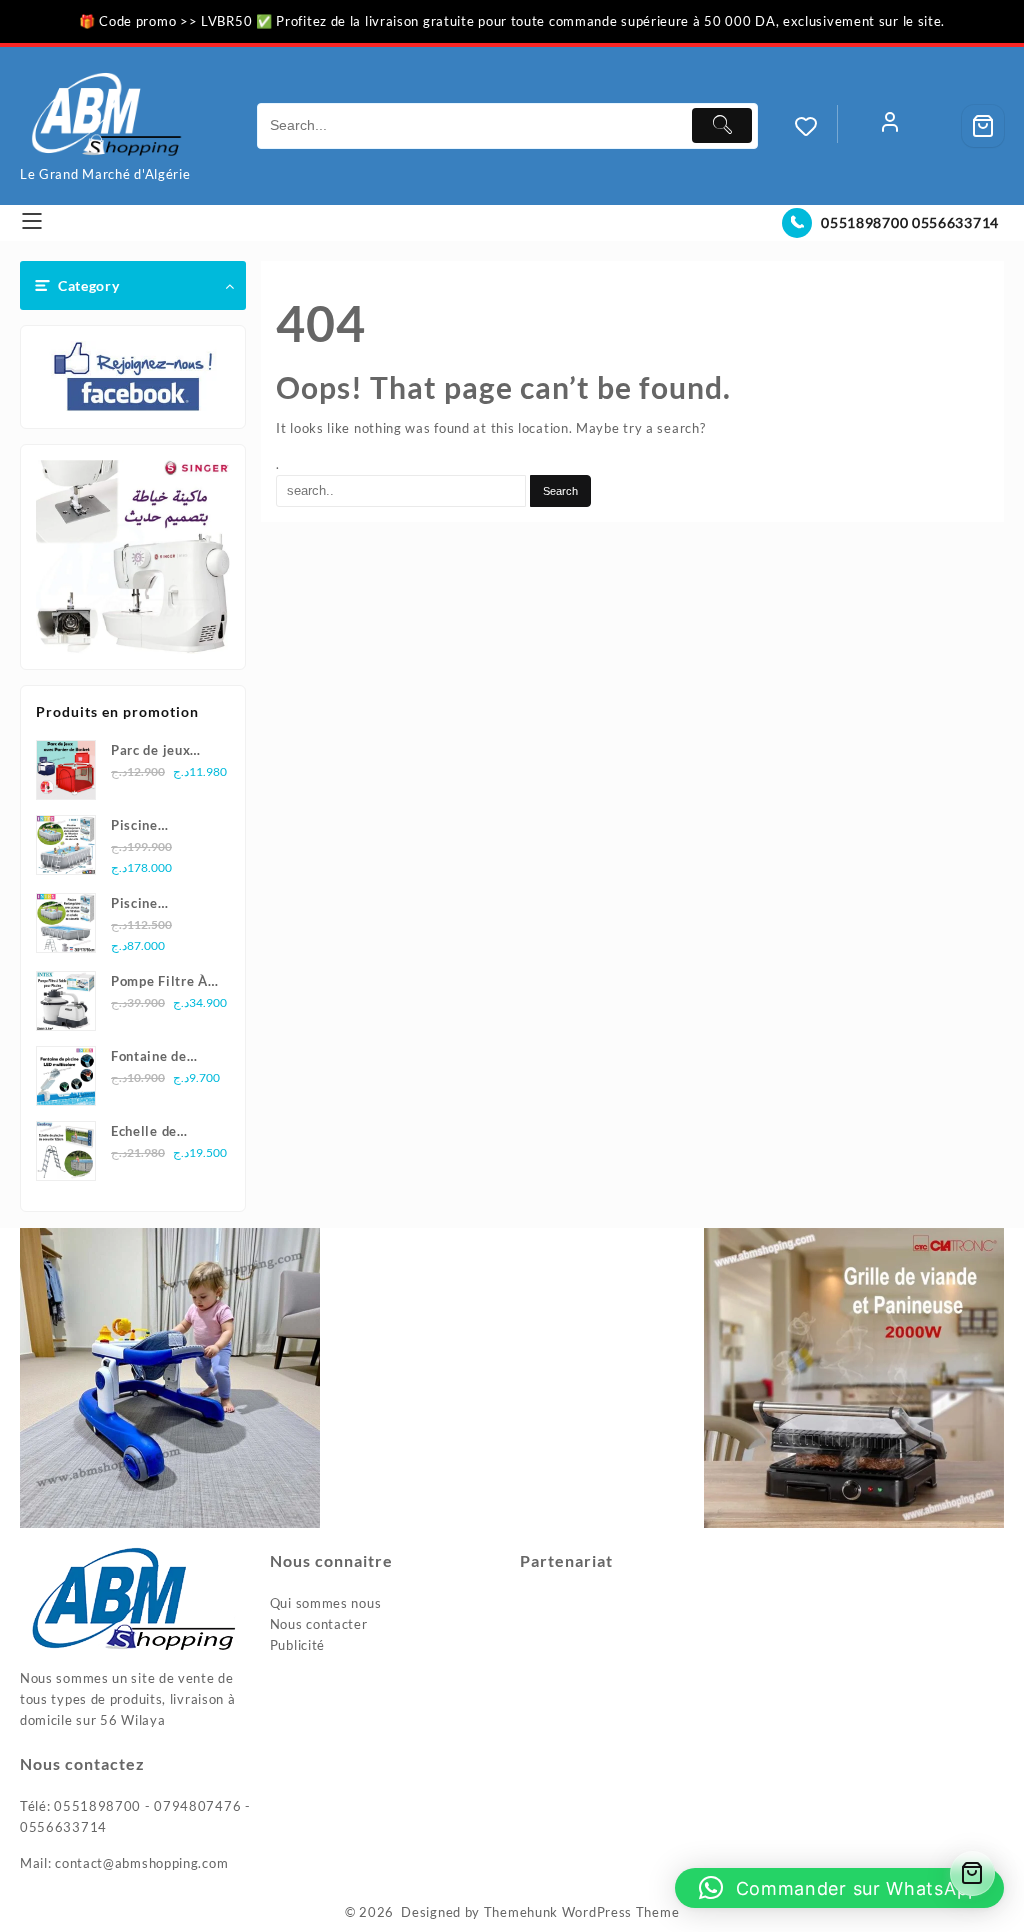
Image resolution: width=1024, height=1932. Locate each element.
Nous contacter (319, 1624)
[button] (839, 1888)
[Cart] (983, 126)
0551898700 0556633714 (910, 222)
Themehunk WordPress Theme (582, 1912)
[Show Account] (890, 126)
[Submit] (722, 125)
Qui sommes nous (326, 1603)
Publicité (297, 1645)
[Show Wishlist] (816, 126)
